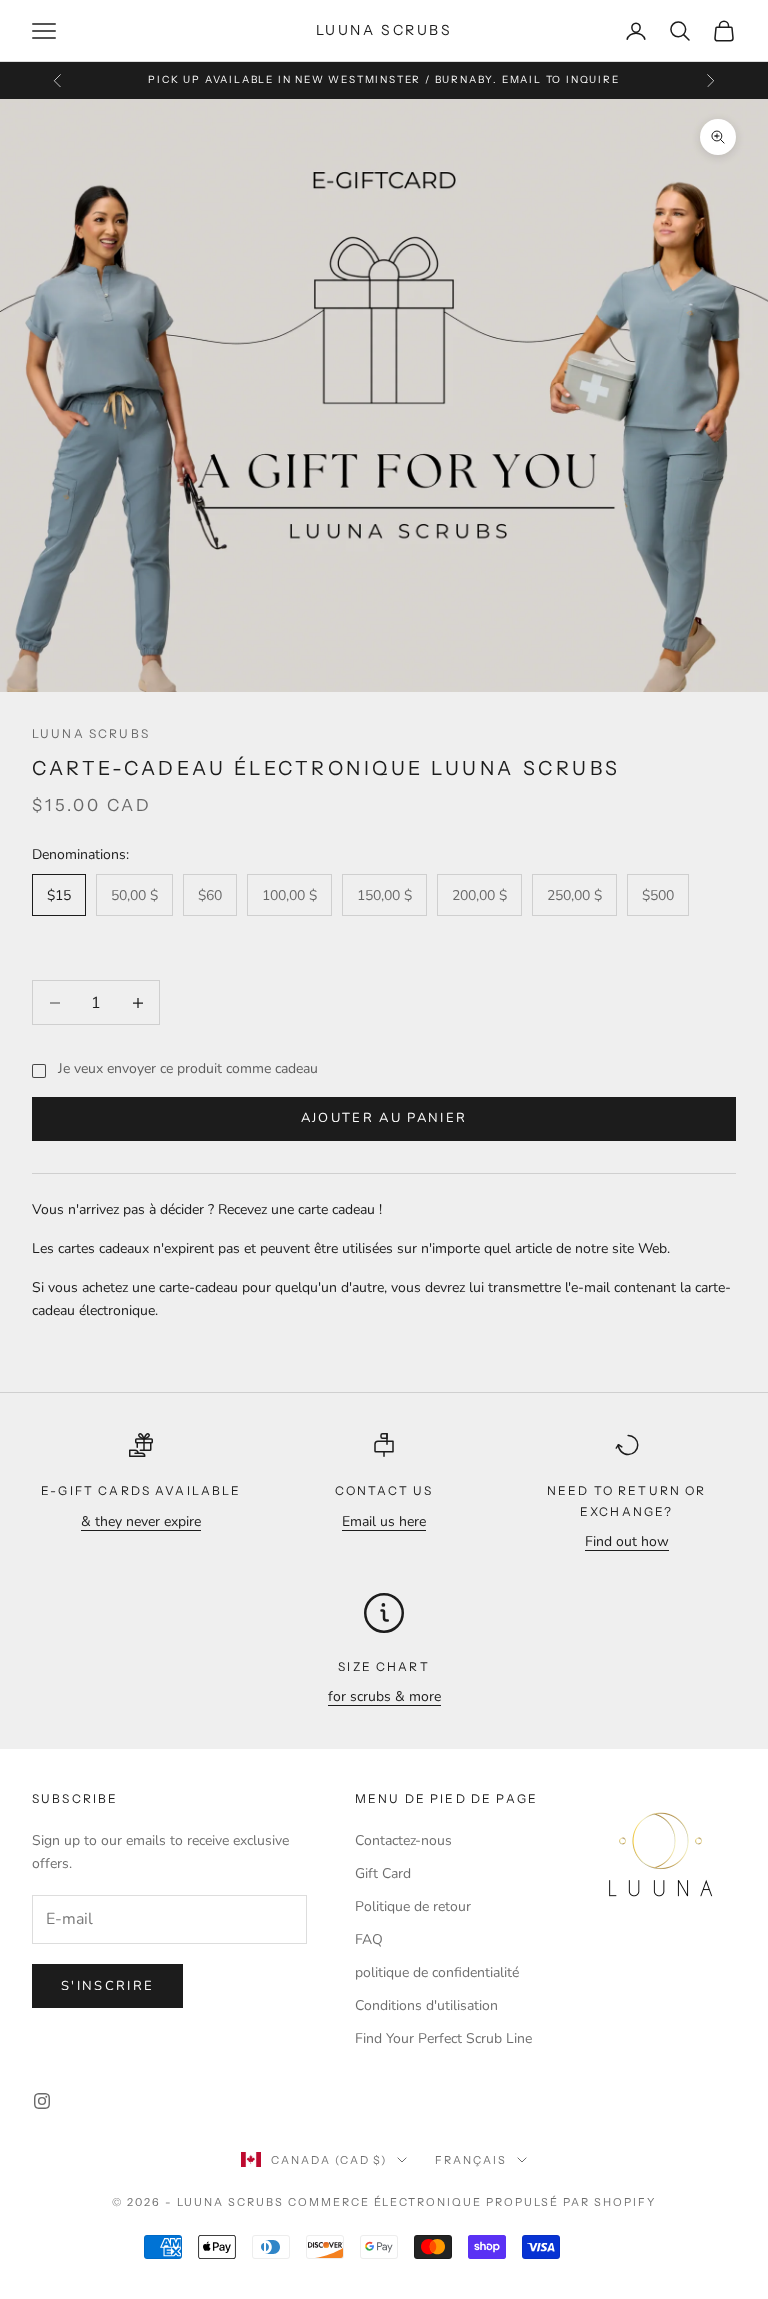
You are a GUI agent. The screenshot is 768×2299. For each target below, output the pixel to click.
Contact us (384, 1490)
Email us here (384, 1521)
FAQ (369, 1939)
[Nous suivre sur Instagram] (42, 2101)
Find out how (627, 1541)
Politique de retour (413, 1906)
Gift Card (383, 1873)
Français (471, 2160)
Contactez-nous (403, 1840)
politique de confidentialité (437, 1972)
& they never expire (141, 1521)
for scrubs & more (384, 1696)
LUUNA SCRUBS (91, 733)
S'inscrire (107, 1986)
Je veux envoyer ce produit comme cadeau (188, 1068)
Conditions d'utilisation (426, 2005)
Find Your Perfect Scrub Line (443, 2038)
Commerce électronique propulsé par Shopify (472, 2202)
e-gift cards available (141, 1490)
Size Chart (384, 1666)
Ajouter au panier (384, 1118)
